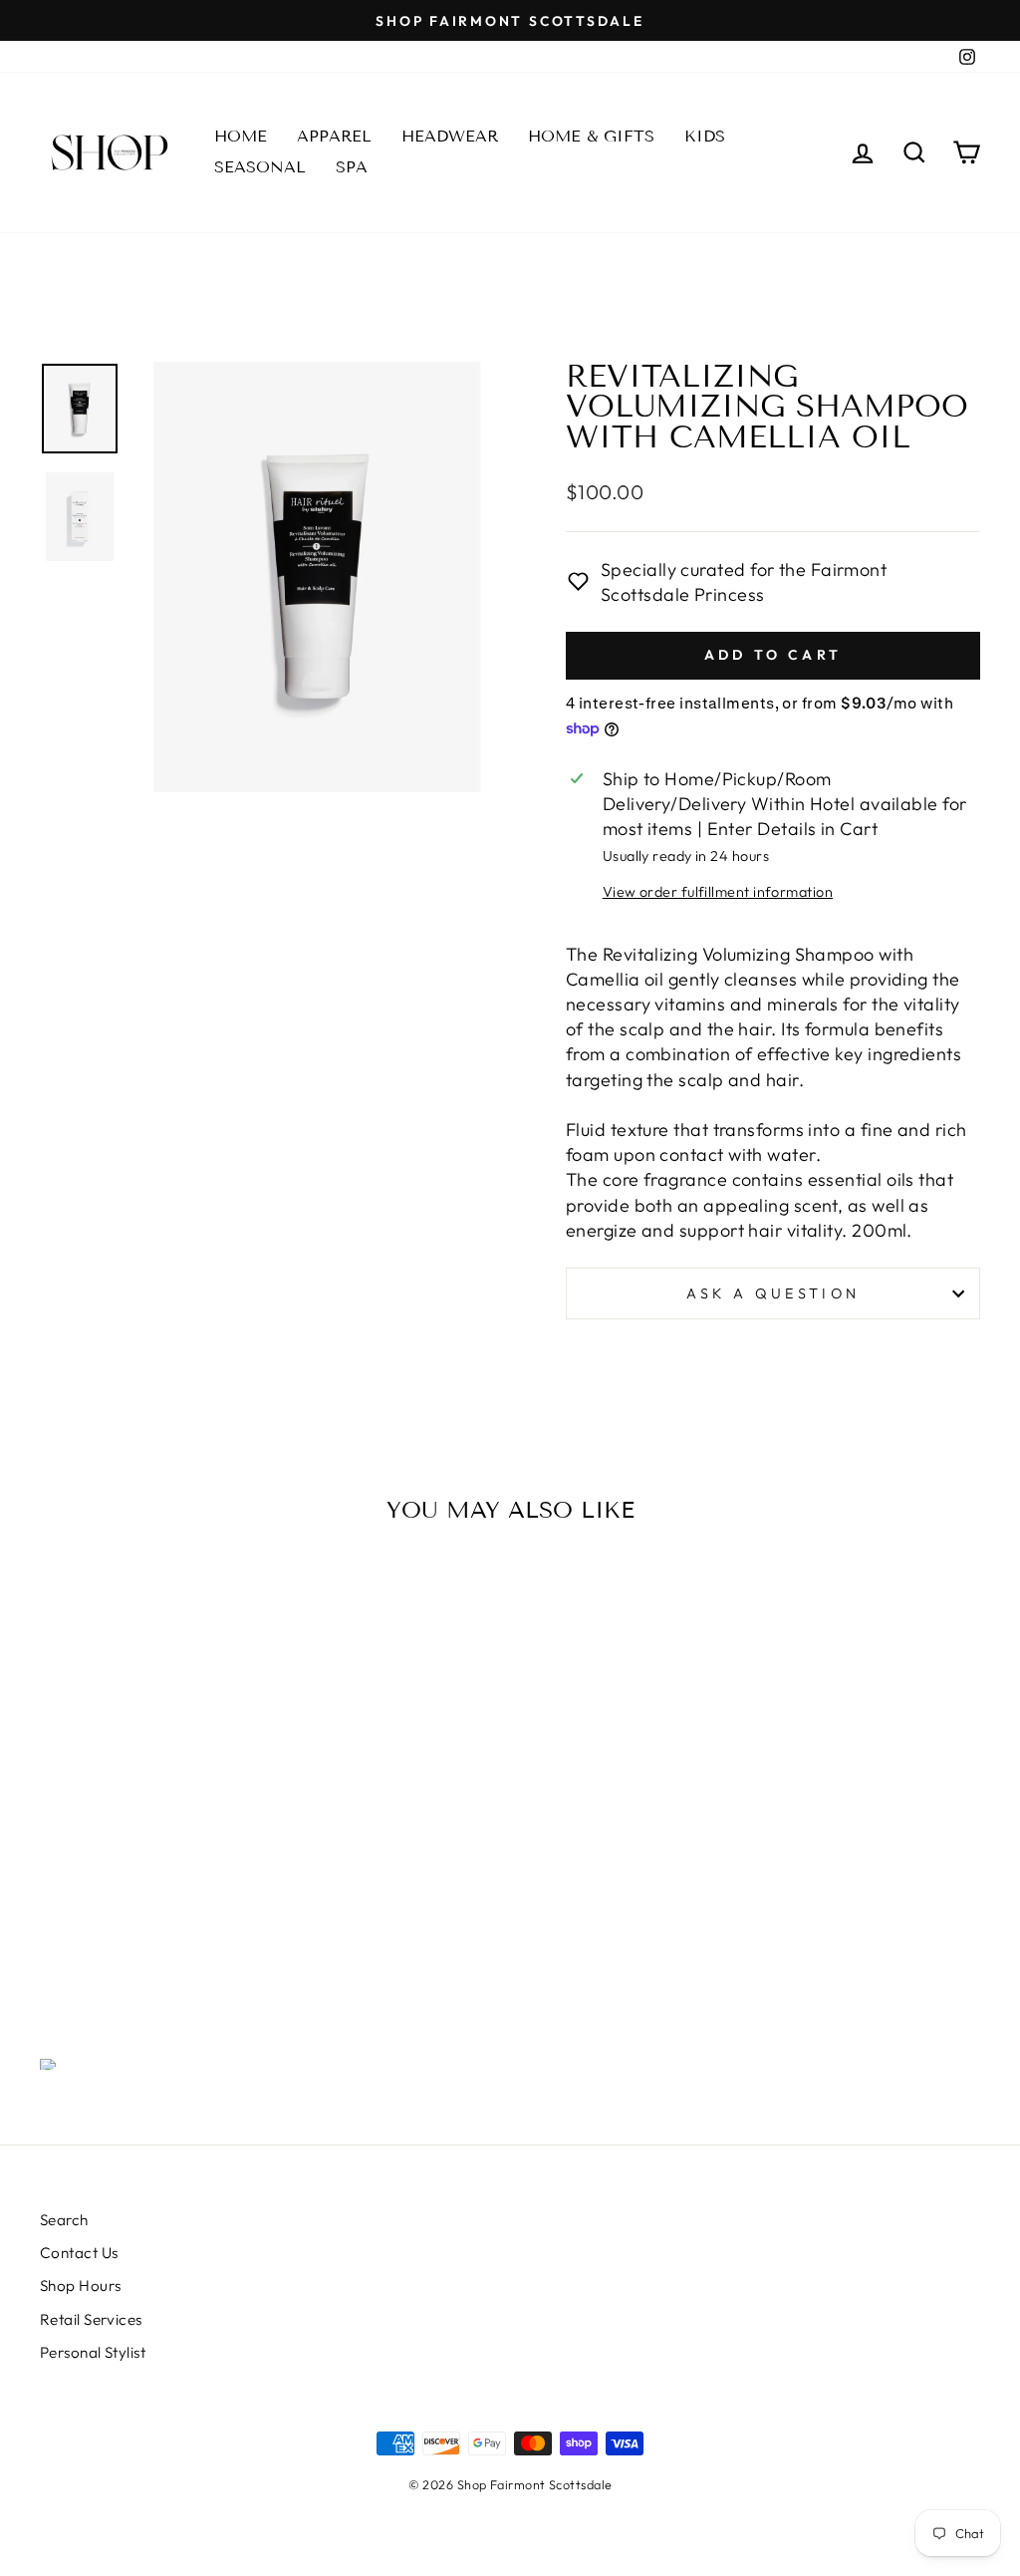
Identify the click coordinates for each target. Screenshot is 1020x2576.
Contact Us (79, 2253)
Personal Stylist (93, 2352)
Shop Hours (81, 2286)
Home (241, 136)
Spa (352, 167)
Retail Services (91, 2319)
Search (64, 2220)
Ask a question (773, 1293)
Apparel (334, 136)
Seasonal (260, 167)
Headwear (450, 136)
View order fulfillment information (718, 892)
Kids (705, 136)
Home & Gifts (591, 136)
